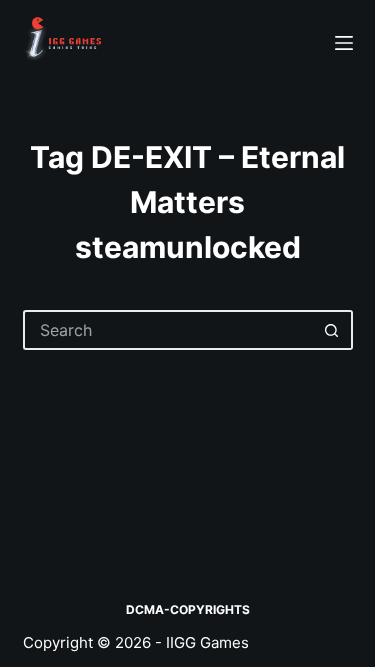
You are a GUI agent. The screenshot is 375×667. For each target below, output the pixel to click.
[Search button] (333, 330)
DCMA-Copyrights (188, 609)
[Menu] (344, 43)
